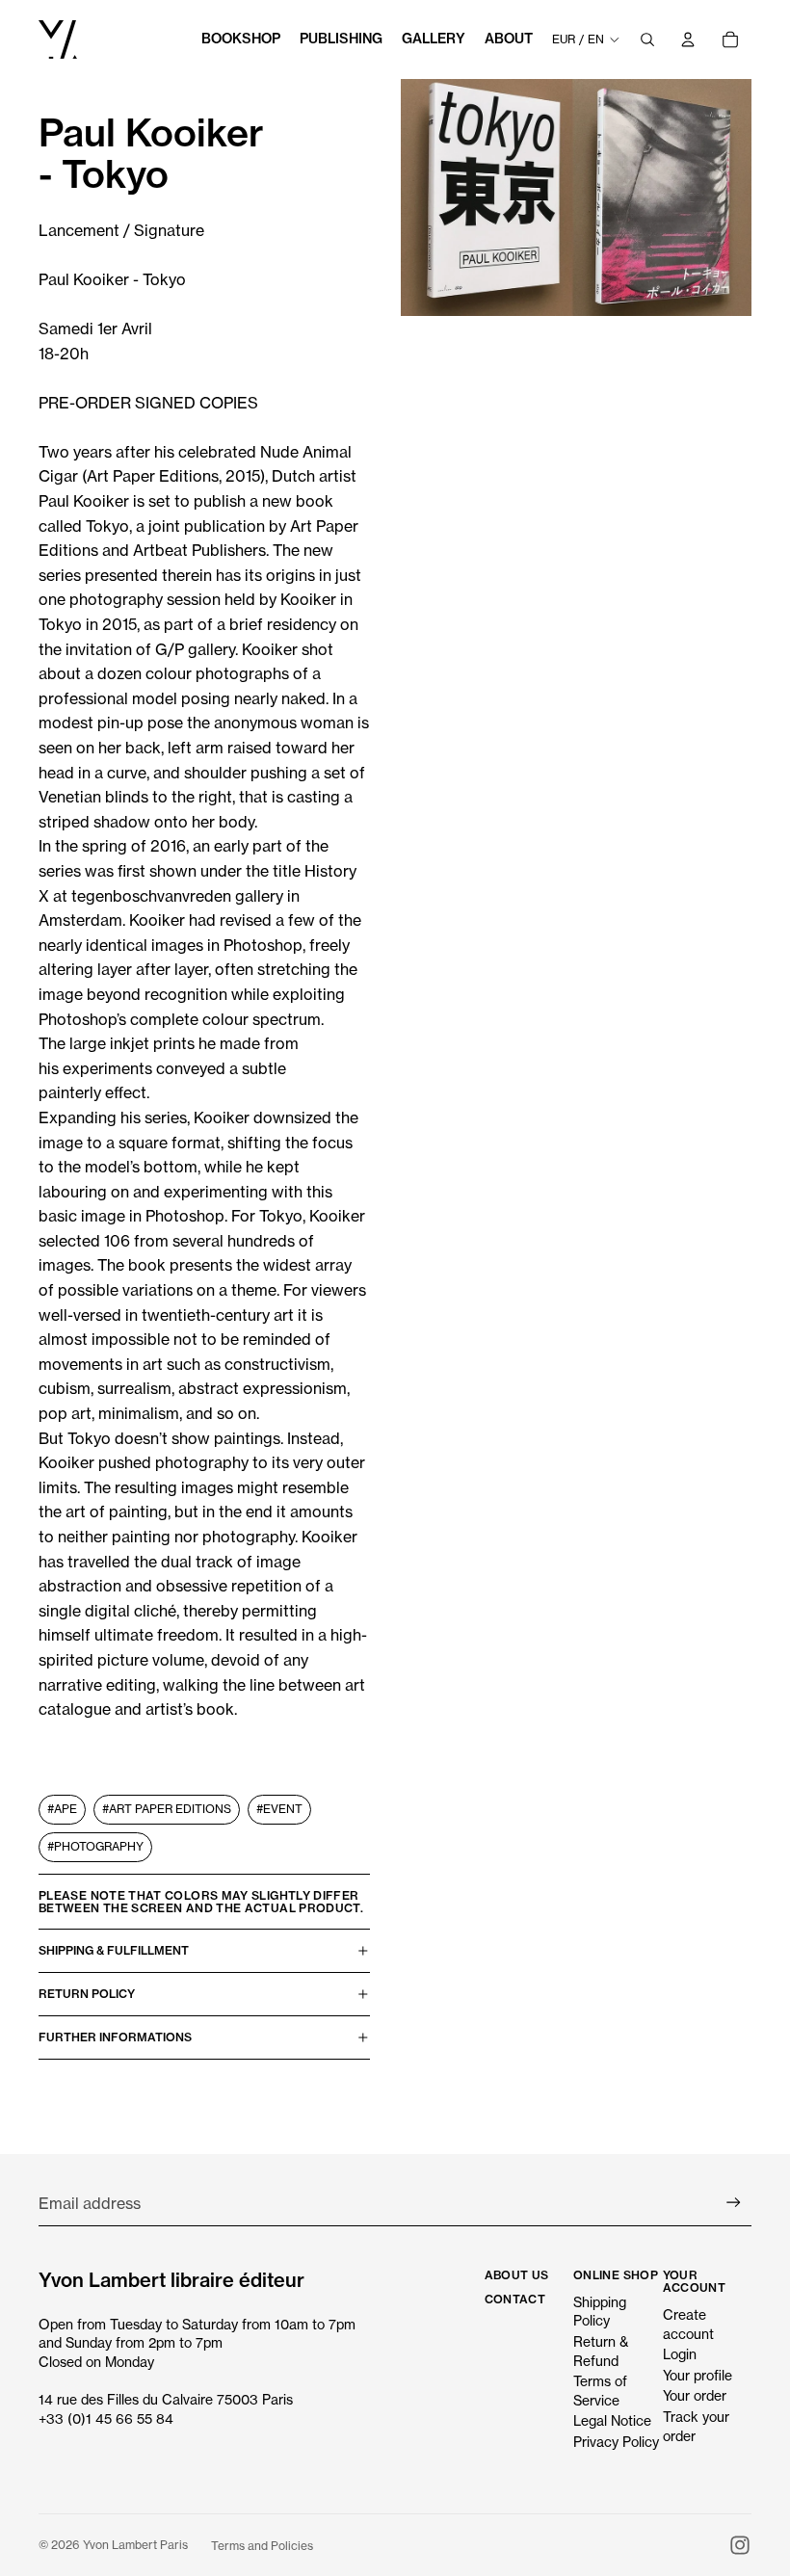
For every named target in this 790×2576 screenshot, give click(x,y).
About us (517, 2275)
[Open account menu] (688, 39)
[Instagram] (740, 2545)
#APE (62, 1809)
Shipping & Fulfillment (114, 1950)
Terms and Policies (262, 2546)
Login (680, 2354)
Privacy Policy (616, 2442)
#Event (279, 1809)
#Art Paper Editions (167, 1809)
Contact (515, 2299)
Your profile (698, 2375)
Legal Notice (612, 2420)
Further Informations (115, 2037)
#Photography (95, 1846)
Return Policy (87, 1994)
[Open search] (647, 39)
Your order (695, 2395)
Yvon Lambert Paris (135, 2545)
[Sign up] (734, 2203)
